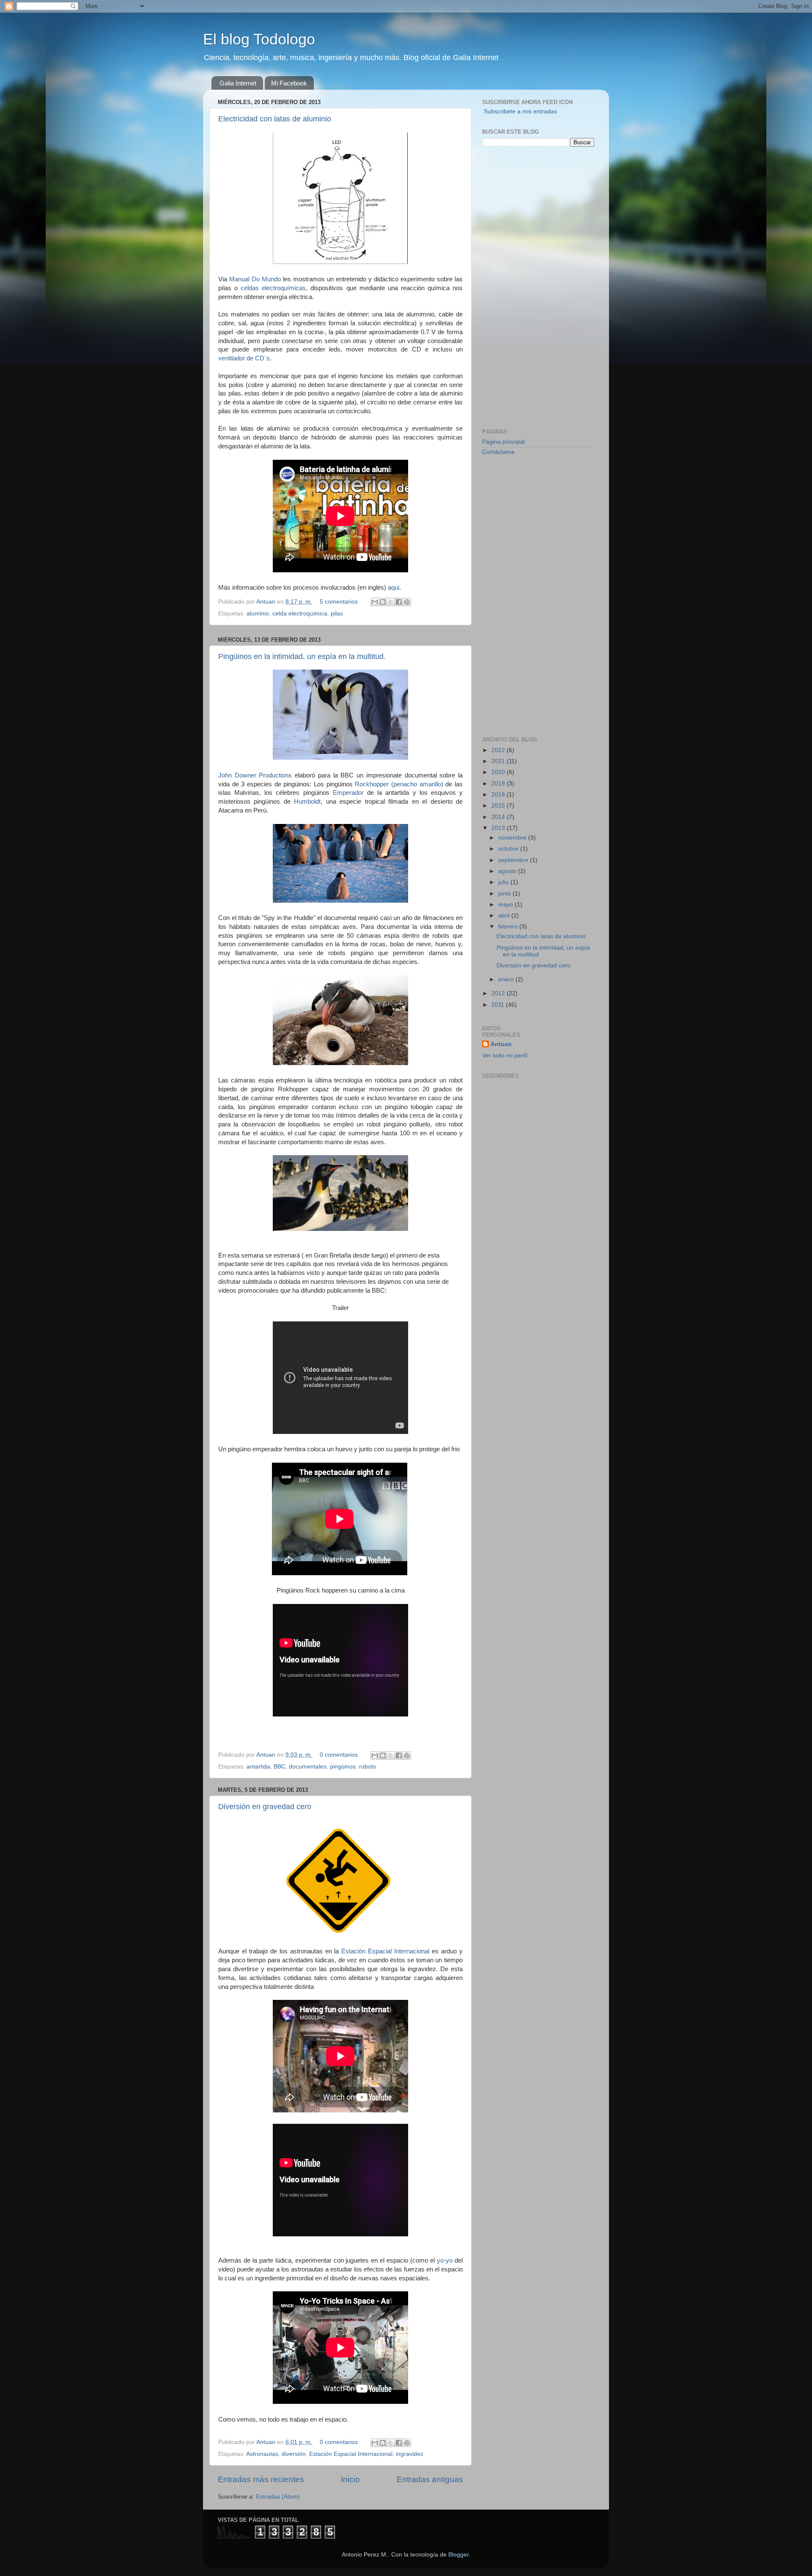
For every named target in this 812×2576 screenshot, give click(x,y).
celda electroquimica (300, 614)
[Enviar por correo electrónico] (375, 602)
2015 (499, 806)
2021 (499, 761)
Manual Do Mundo (255, 279)
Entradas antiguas (430, 2479)
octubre (509, 849)
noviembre (513, 838)
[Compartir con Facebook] (399, 602)
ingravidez (410, 2454)
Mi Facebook (289, 83)
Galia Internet (238, 83)
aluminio (258, 614)
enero (507, 979)
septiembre (514, 860)
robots (368, 1767)
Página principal (503, 442)
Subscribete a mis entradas (520, 111)
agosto (508, 871)
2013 (499, 828)
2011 (499, 1005)
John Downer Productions (255, 775)
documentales (308, 1767)
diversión (294, 2454)
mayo (506, 905)
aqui (394, 588)
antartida (258, 1767)
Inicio (350, 2479)
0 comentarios (339, 1755)
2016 (499, 795)
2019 (499, 784)
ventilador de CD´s (244, 358)
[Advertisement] (516, 286)
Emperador (348, 793)
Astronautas (262, 2454)
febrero (509, 927)
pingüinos (343, 1767)
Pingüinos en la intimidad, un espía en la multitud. (302, 656)
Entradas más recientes (261, 2479)
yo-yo (445, 2260)
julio (504, 882)
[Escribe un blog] (383, 602)
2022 (499, 750)
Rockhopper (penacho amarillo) (399, 784)
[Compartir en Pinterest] (407, 602)
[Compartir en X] (391, 602)
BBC (280, 1767)
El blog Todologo (259, 39)
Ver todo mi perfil (505, 1056)
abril (505, 916)
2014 (499, 817)
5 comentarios (339, 602)
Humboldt (307, 802)
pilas (337, 614)
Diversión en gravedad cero (265, 1807)
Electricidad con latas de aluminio (275, 119)
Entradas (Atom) (278, 2497)
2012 (499, 993)
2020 (499, 772)
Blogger (458, 2555)
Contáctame (498, 452)
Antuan (267, 602)
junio (505, 894)
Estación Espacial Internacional (387, 1951)
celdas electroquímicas (273, 288)
